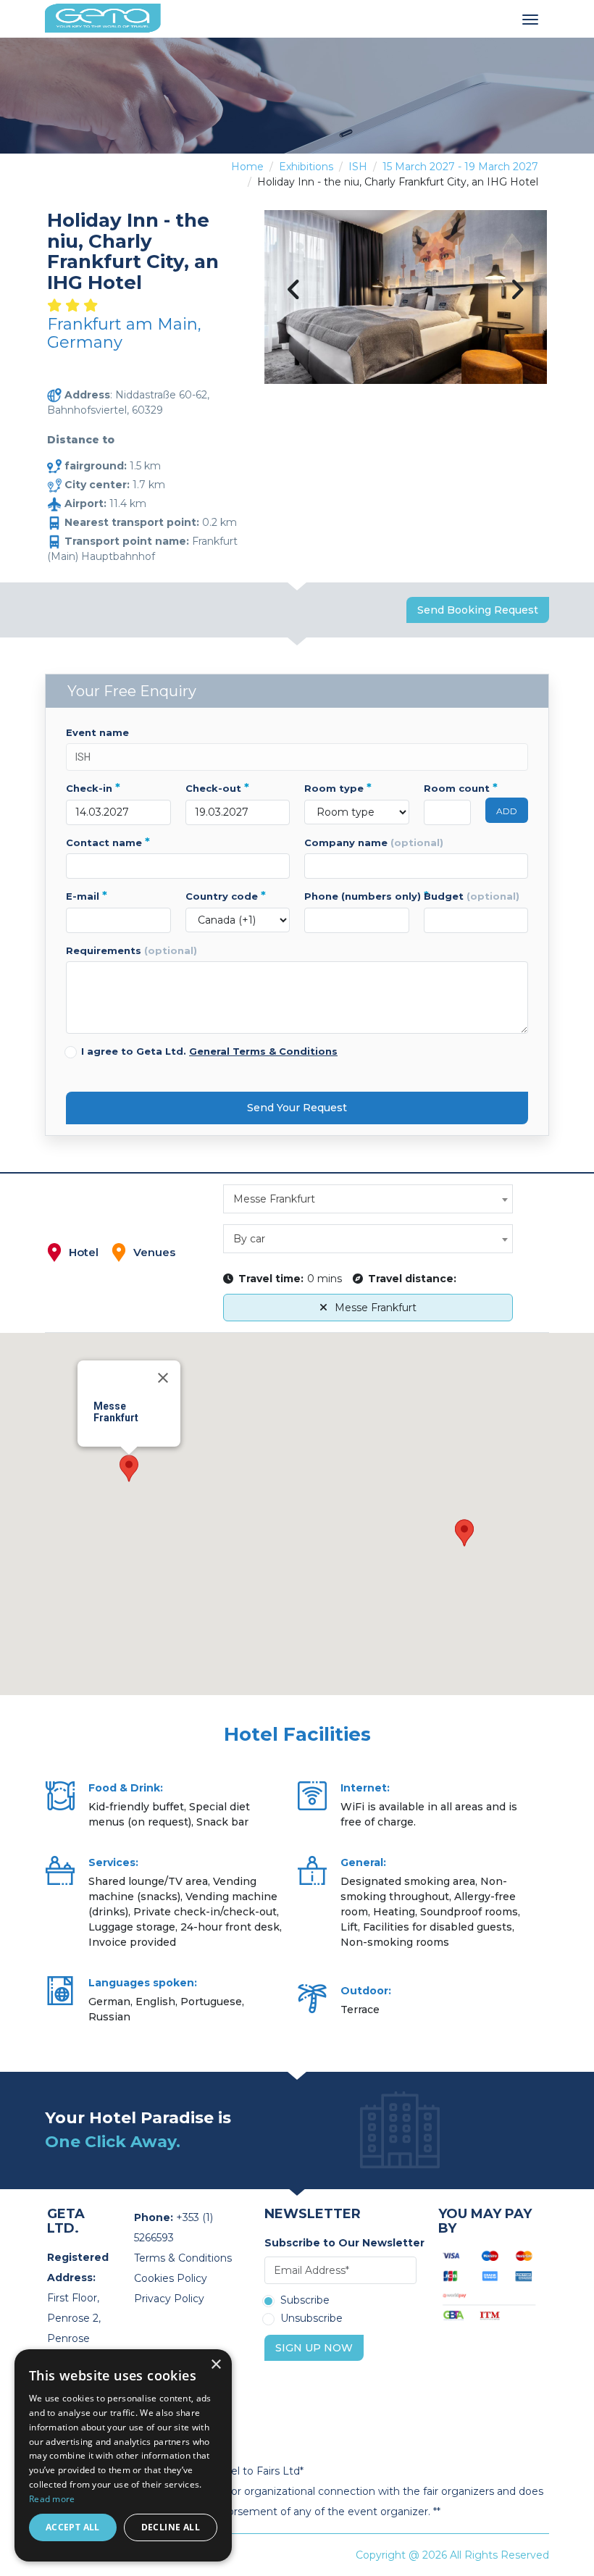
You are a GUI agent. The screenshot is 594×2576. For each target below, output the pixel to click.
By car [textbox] (249, 1239)
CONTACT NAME (108, 842)
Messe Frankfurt (376, 1308)
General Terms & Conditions (263, 1051)
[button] (129, 1468)
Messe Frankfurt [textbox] (274, 1199)
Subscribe (305, 2301)
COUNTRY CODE (226, 896)
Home (247, 167)
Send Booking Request (478, 610)
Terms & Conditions (183, 2258)
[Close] (163, 1378)
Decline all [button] (171, 2527)
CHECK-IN (93, 788)
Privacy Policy (169, 2299)
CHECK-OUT (217, 788)
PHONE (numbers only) (357, 896)
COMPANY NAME (374, 842)
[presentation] (294, 291)
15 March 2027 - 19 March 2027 (460, 167)
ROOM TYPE (338, 788)
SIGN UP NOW (314, 2348)
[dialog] (123, 2455)
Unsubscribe (311, 2319)
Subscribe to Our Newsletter (340, 2243)
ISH (358, 167)
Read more (52, 2499)
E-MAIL (87, 896)
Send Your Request (297, 1108)
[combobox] (368, 1199)
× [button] (216, 2365)
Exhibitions (306, 167)
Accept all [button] (73, 2527)
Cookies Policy (171, 2278)
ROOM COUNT (448, 788)
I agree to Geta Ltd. (209, 1051)
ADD (507, 811)
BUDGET (472, 896)
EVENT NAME (97, 732)
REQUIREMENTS (131, 950)
